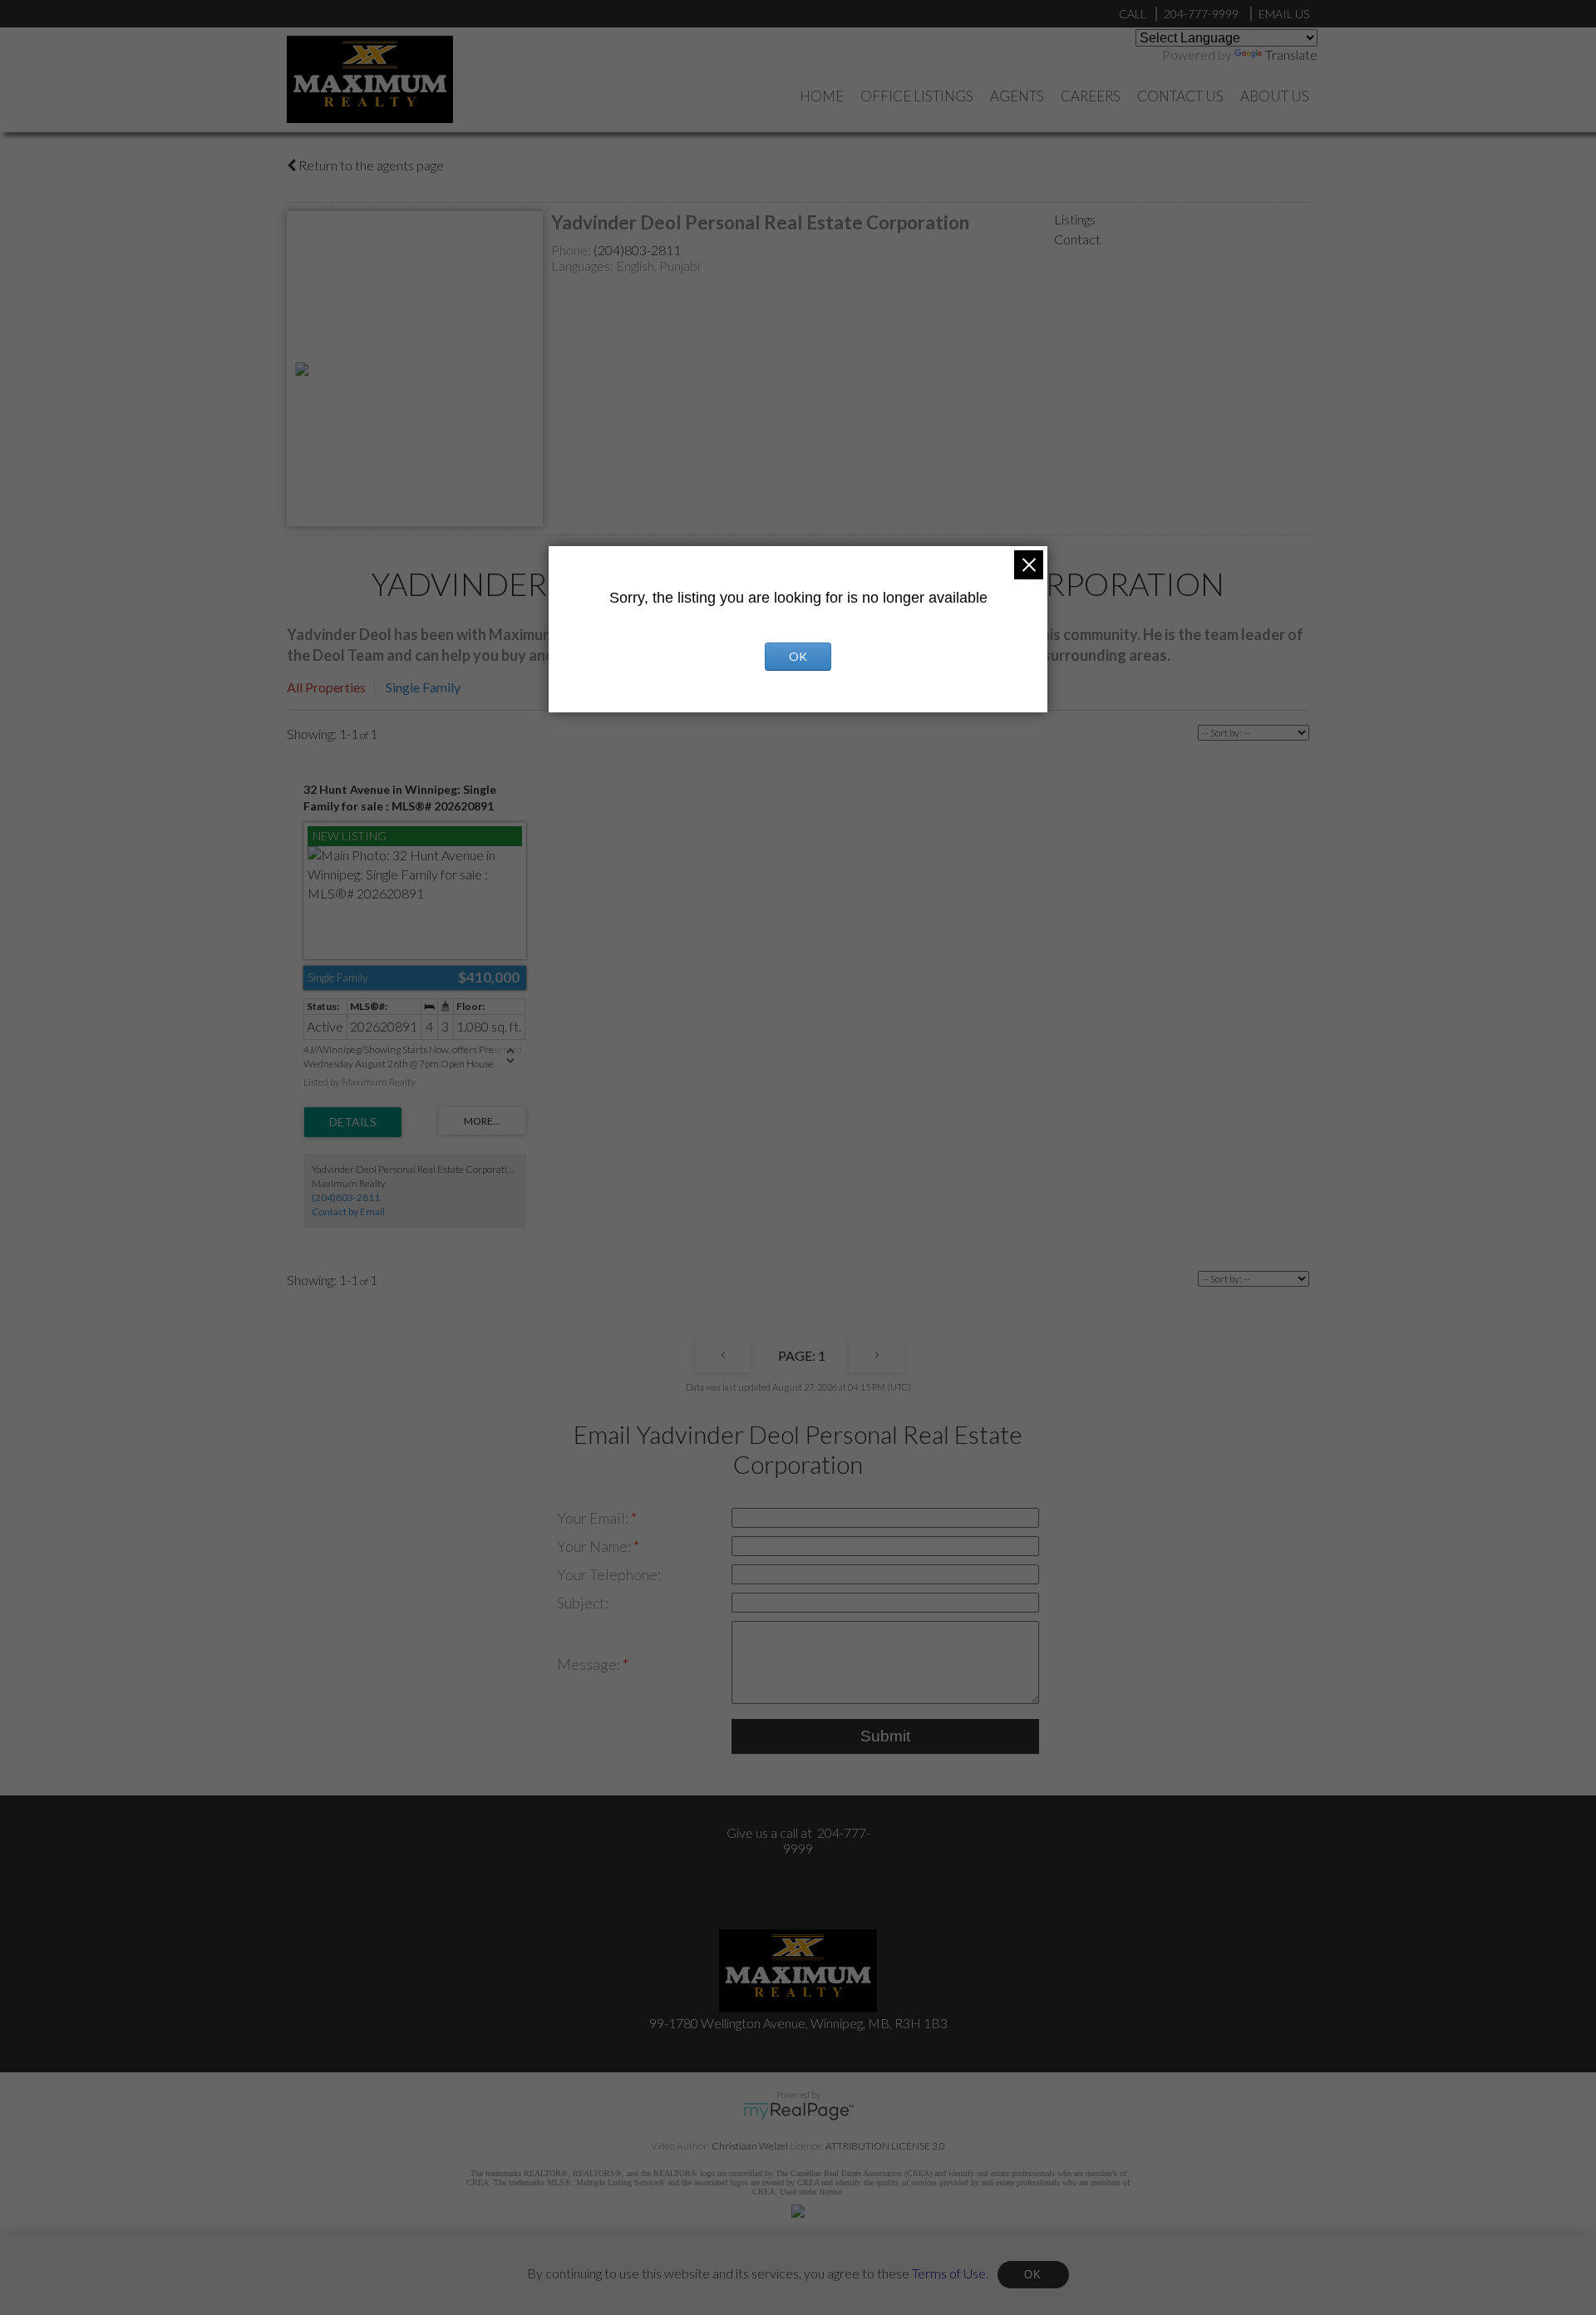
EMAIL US (1284, 14)
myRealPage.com (798, 2111)
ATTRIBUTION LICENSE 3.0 (885, 2146)
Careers (1091, 96)
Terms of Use (949, 2272)
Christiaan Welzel (750, 2146)
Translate (1291, 54)
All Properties (326, 687)
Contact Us (1180, 96)
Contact (1077, 239)
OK (1033, 2275)
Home (822, 96)
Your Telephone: (609, 1574)
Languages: (584, 266)
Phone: (572, 250)
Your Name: (595, 1546)
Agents (1017, 96)
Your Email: (594, 1518)
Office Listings (917, 96)
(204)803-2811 (637, 250)
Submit (885, 1736)
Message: (590, 1664)
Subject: (583, 1603)
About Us (1275, 96)
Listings (1075, 219)
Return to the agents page (370, 165)
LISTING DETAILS (353, 1122)
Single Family (423, 687)
